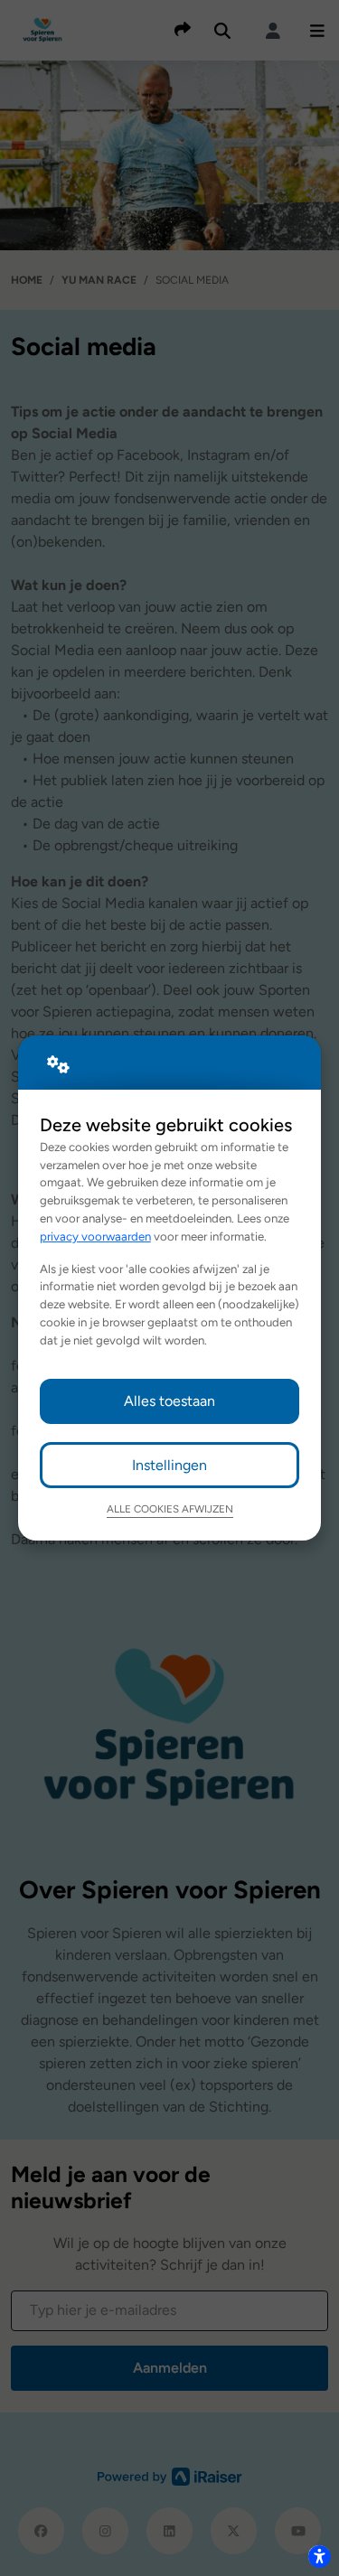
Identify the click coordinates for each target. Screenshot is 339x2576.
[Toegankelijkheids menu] (319, 2556)
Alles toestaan (169, 1401)
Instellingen (169, 1465)
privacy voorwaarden (95, 1236)
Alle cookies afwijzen (170, 1509)
